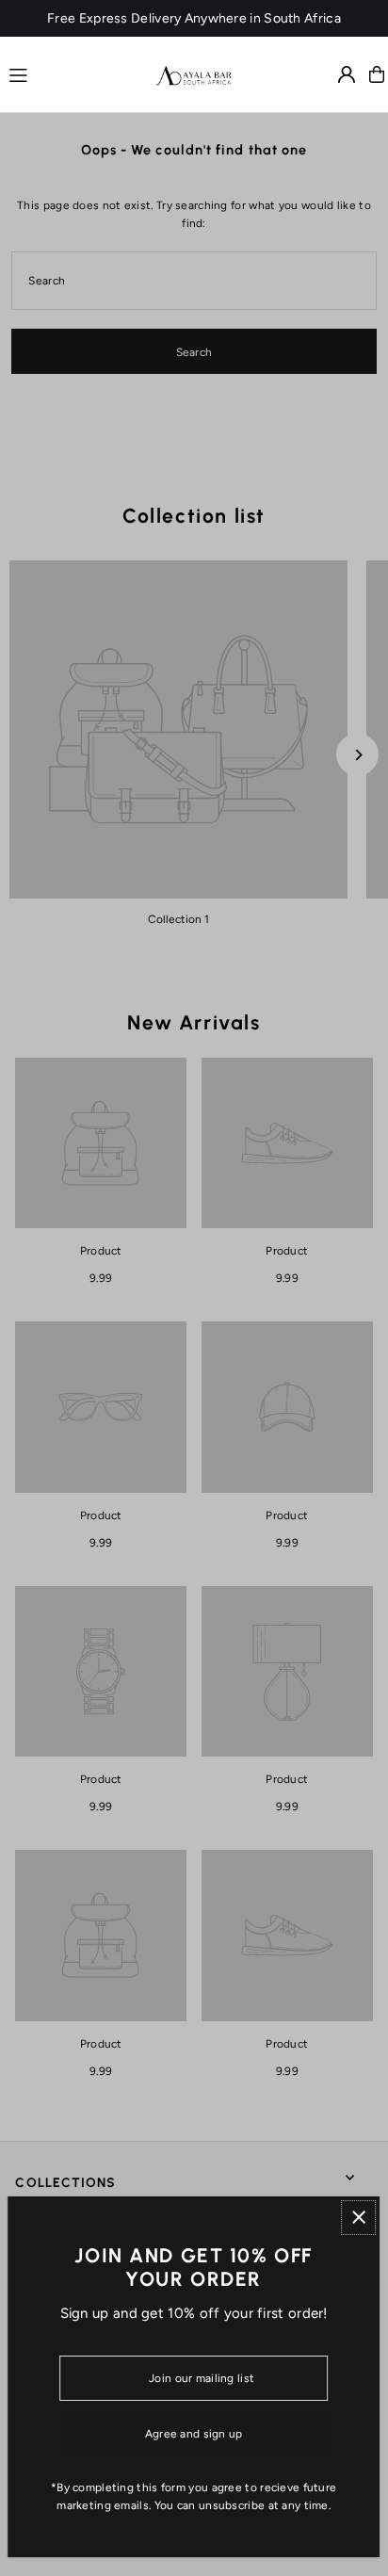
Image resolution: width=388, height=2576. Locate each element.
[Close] (358, 2218)
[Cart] (377, 74)
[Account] (347, 74)
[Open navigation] (74, 73)
